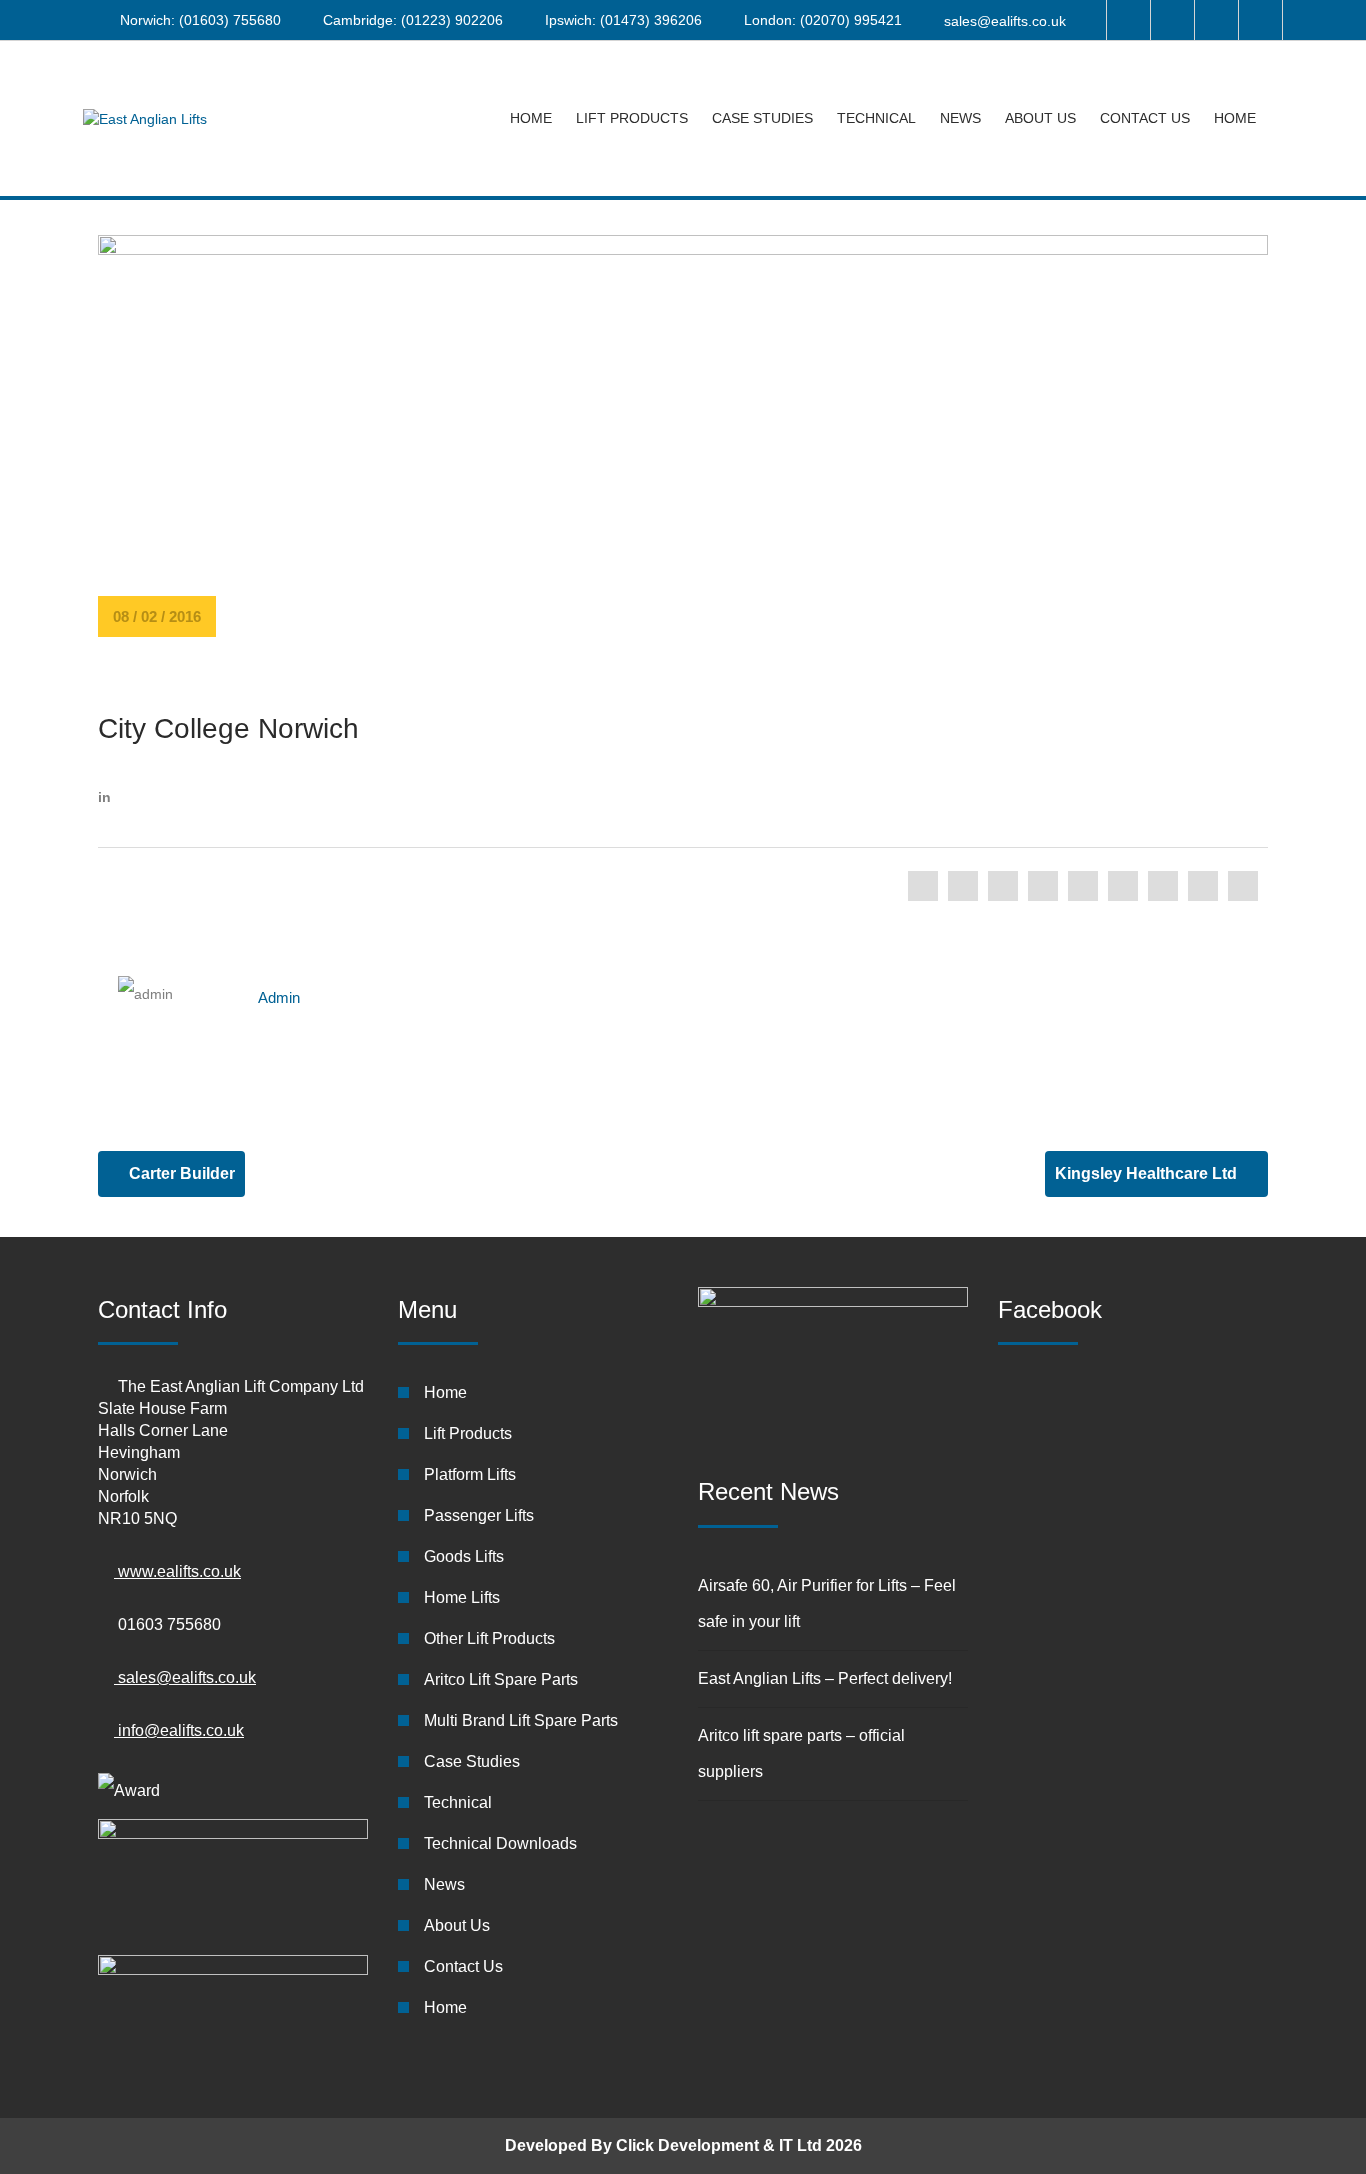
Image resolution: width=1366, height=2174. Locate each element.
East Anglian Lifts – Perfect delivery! (825, 1678)
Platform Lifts (470, 1474)
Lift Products (632, 118)
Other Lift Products (489, 1638)
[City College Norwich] (683, 461)
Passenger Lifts (479, 1515)
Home (531, 118)
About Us (1040, 118)
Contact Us (1145, 118)
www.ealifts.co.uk (177, 1571)
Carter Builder (180, 1173)
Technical (876, 118)
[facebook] (923, 886)
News (960, 118)
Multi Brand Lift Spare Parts (521, 1720)
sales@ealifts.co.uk (1005, 21)
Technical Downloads (500, 1843)
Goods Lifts (464, 1556)
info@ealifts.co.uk (179, 1730)
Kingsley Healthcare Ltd (1148, 1173)
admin (279, 997)
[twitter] (963, 886)
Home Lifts (462, 1597)
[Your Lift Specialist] (145, 118)
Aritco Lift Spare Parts (501, 1679)
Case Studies (762, 118)
